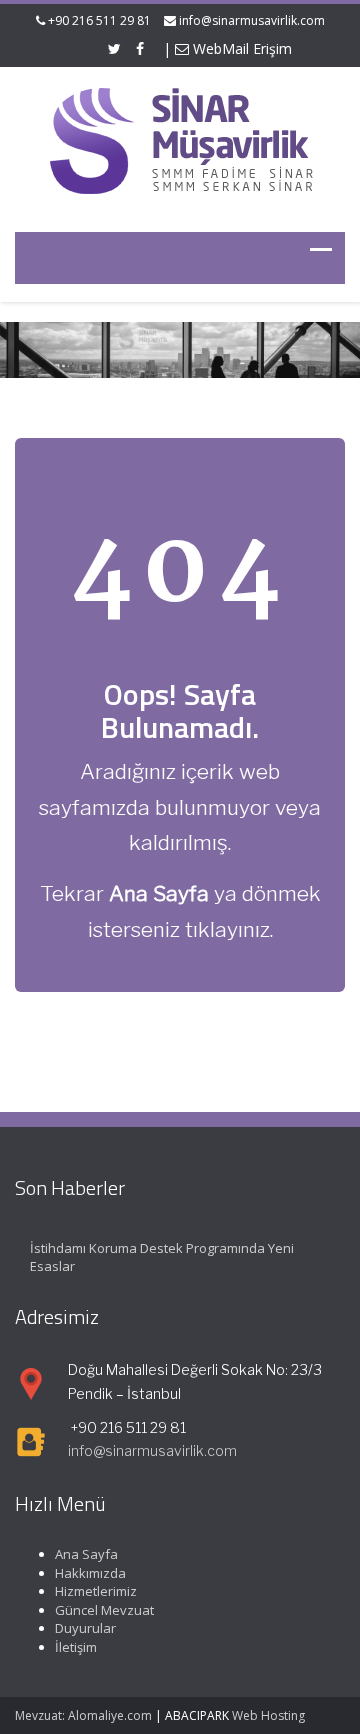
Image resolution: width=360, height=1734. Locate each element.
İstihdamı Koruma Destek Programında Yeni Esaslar (162, 1257)
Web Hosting (268, 1715)
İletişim (76, 1647)
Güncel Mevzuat (104, 1610)
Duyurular (85, 1628)
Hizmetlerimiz (96, 1591)
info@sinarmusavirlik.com (252, 20)
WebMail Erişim (240, 48)
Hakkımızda (90, 1573)
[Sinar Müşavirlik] (180, 139)
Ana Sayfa (86, 1554)
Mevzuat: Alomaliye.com (83, 1715)
